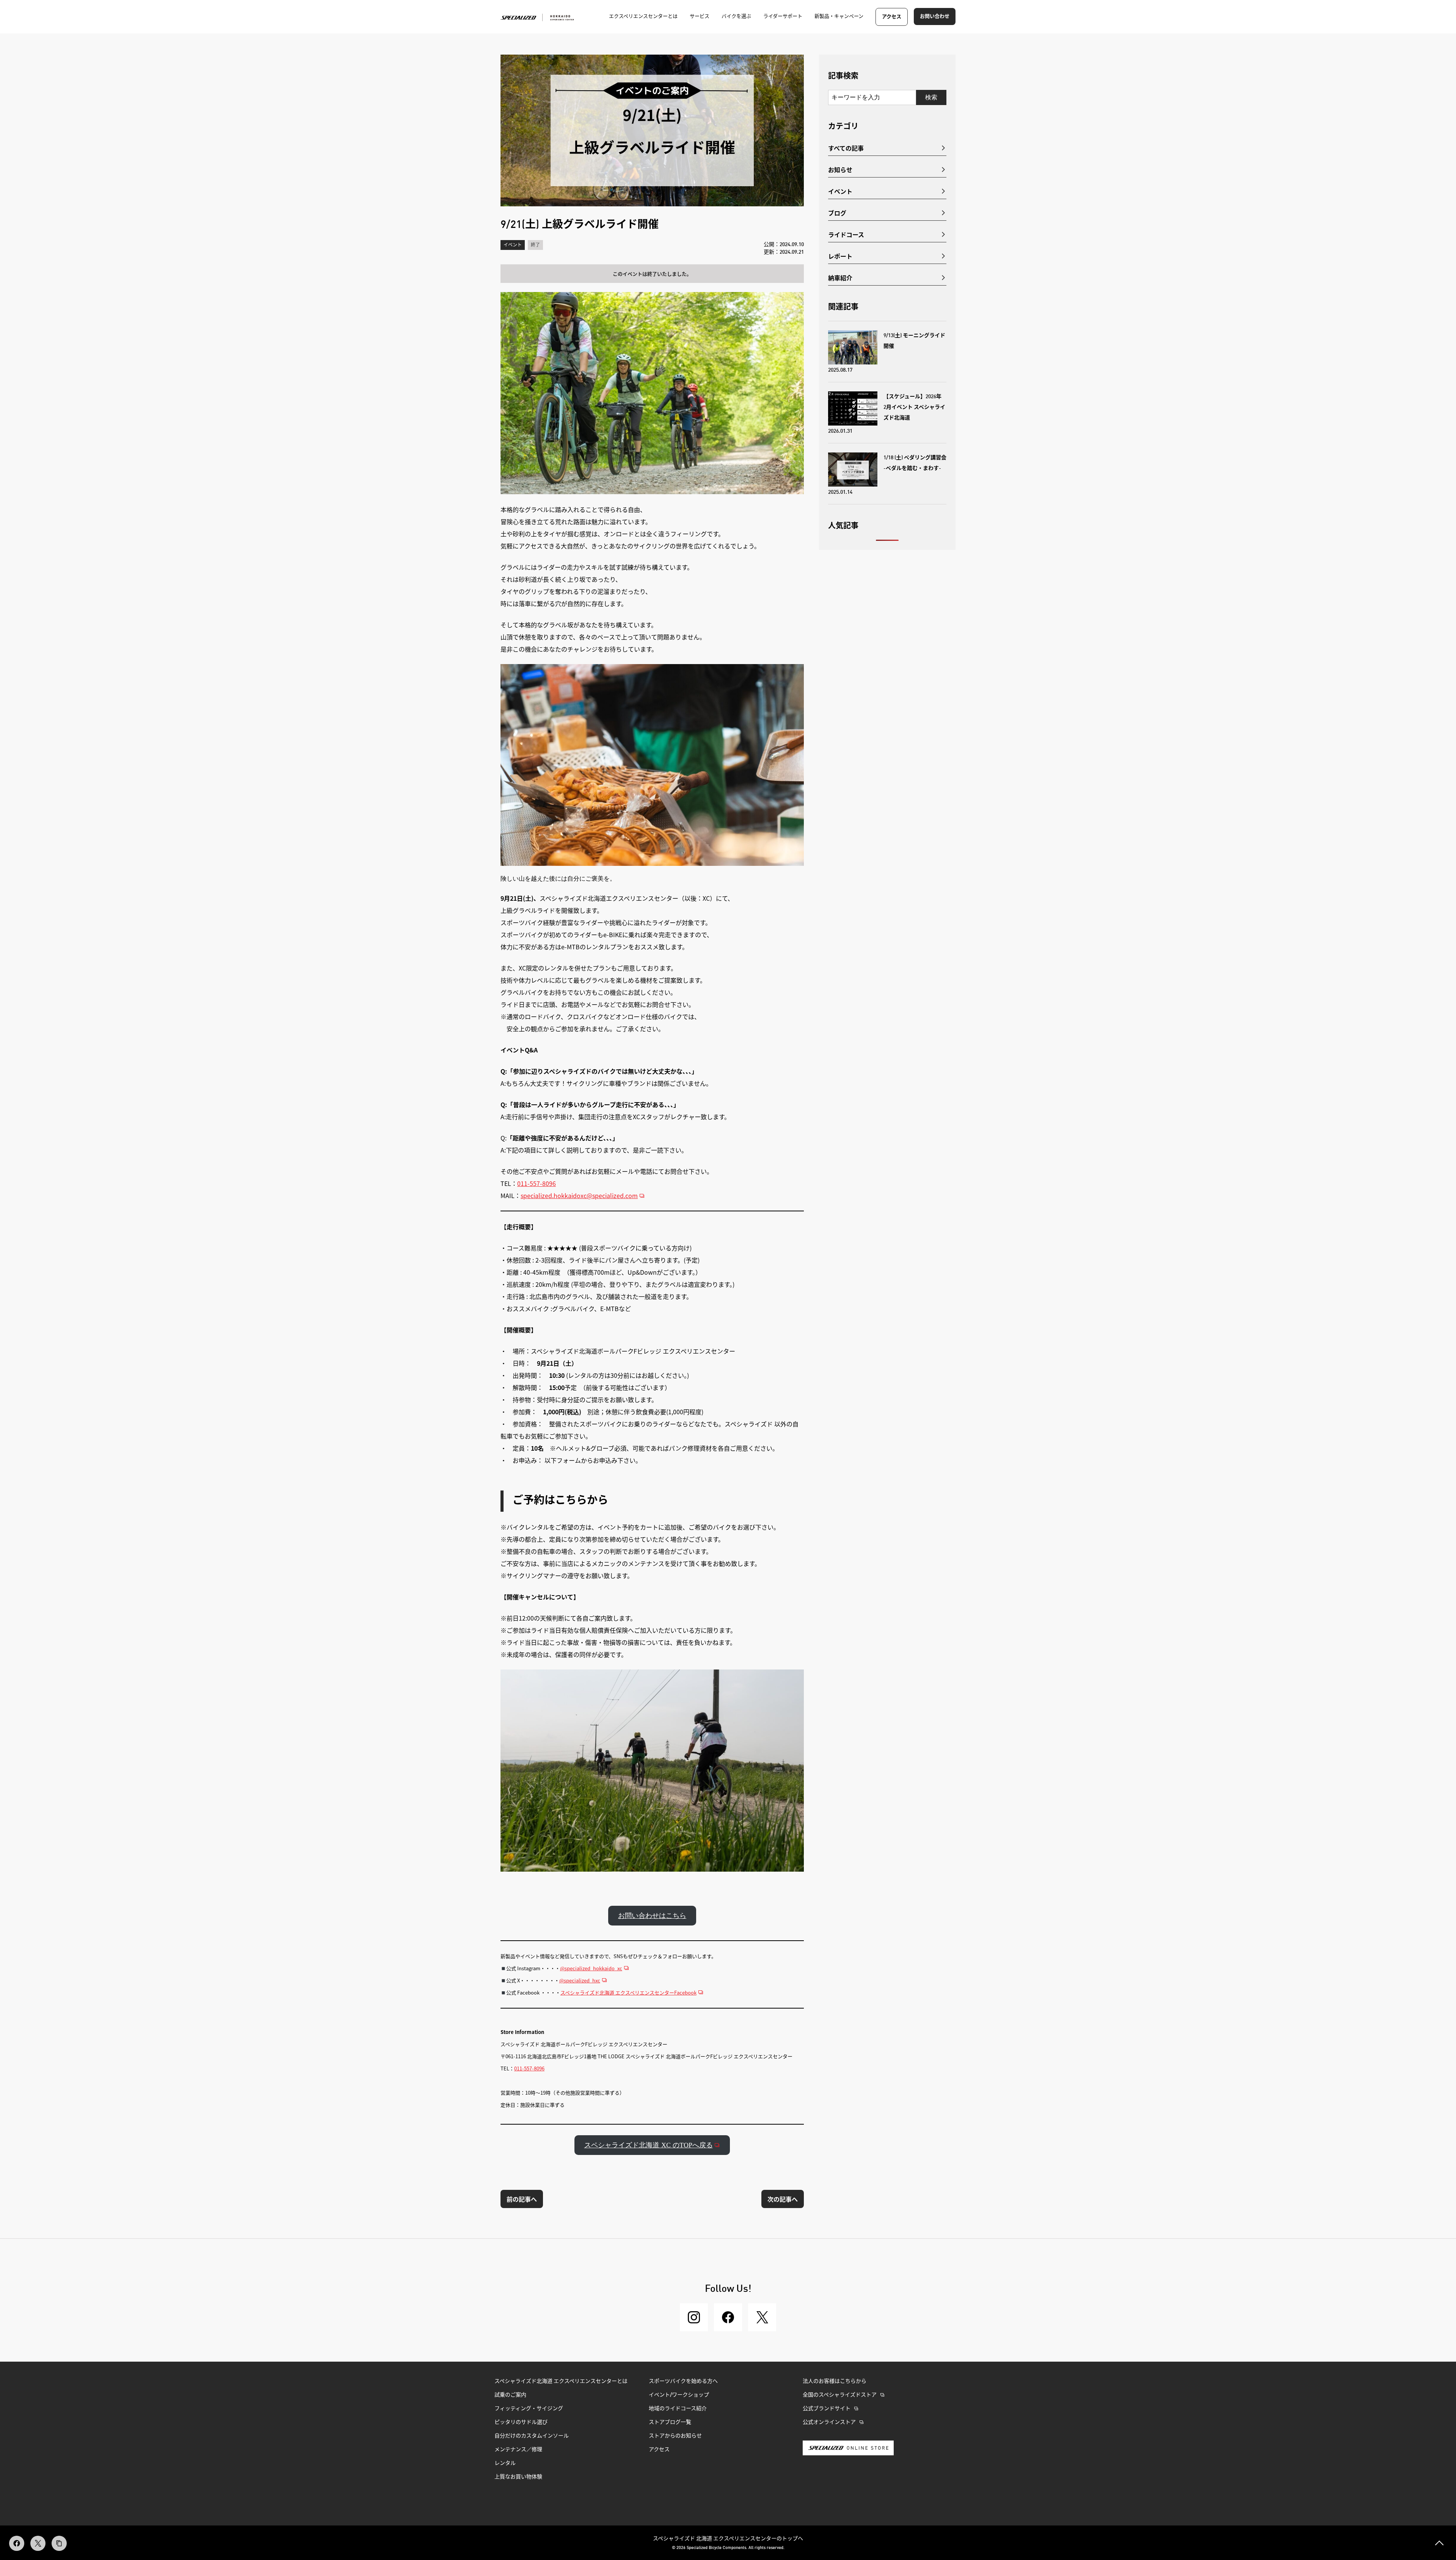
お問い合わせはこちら (652, 1916)
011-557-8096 (537, 1183)
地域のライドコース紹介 (678, 2409)
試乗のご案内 (510, 2395)
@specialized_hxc (580, 1980)
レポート (840, 256)
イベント (513, 245)
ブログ (837, 213)
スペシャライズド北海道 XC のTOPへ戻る (649, 2145)
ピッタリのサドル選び (521, 2422)
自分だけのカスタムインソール (532, 2436)
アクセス (892, 17)
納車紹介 (840, 278)
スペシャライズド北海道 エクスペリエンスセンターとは (561, 2381)
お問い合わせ (935, 16)
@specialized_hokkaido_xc (591, 1968)
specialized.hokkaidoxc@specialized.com (579, 1195)
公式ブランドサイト (827, 2409)
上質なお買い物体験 (519, 2477)
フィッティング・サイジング (529, 2409)
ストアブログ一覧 (670, 2422)
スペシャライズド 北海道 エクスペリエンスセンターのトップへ (728, 2538)
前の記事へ (522, 2199)
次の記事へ (783, 2199)
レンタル (505, 2463)
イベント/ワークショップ (679, 2395)
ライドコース (846, 234)
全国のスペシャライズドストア (840, 2395)
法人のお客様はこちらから (835, 2381)
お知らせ (840, 170)
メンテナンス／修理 (518, 2450)
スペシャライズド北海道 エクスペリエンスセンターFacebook (628, 1992)
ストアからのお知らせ (675, 2436)
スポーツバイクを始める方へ (683, 2381)
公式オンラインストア (829, 2422)
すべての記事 (846, 148)
